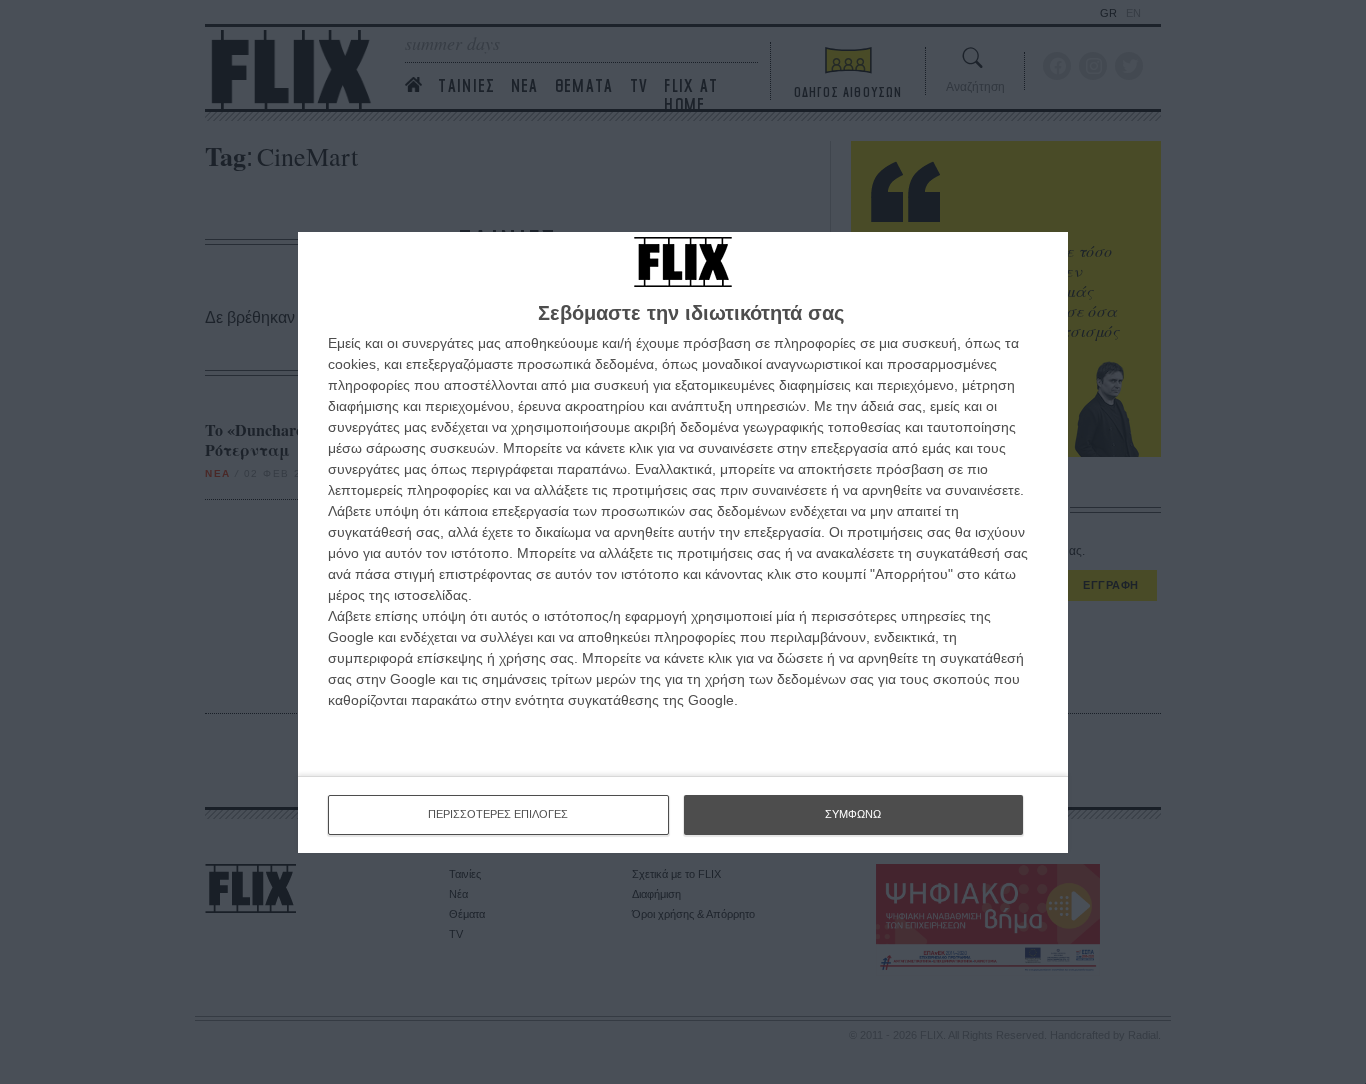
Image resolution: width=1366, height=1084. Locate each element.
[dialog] (683, 542)
